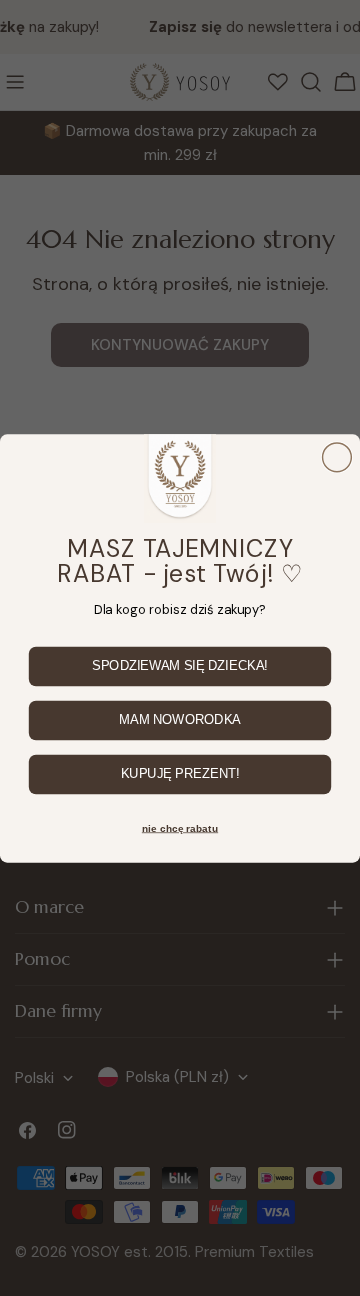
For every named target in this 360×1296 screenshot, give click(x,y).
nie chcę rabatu (180, 828)
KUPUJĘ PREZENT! (180, 774)
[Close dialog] (337, 457)
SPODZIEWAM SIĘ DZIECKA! (180, 666)
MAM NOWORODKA (180, 720)
